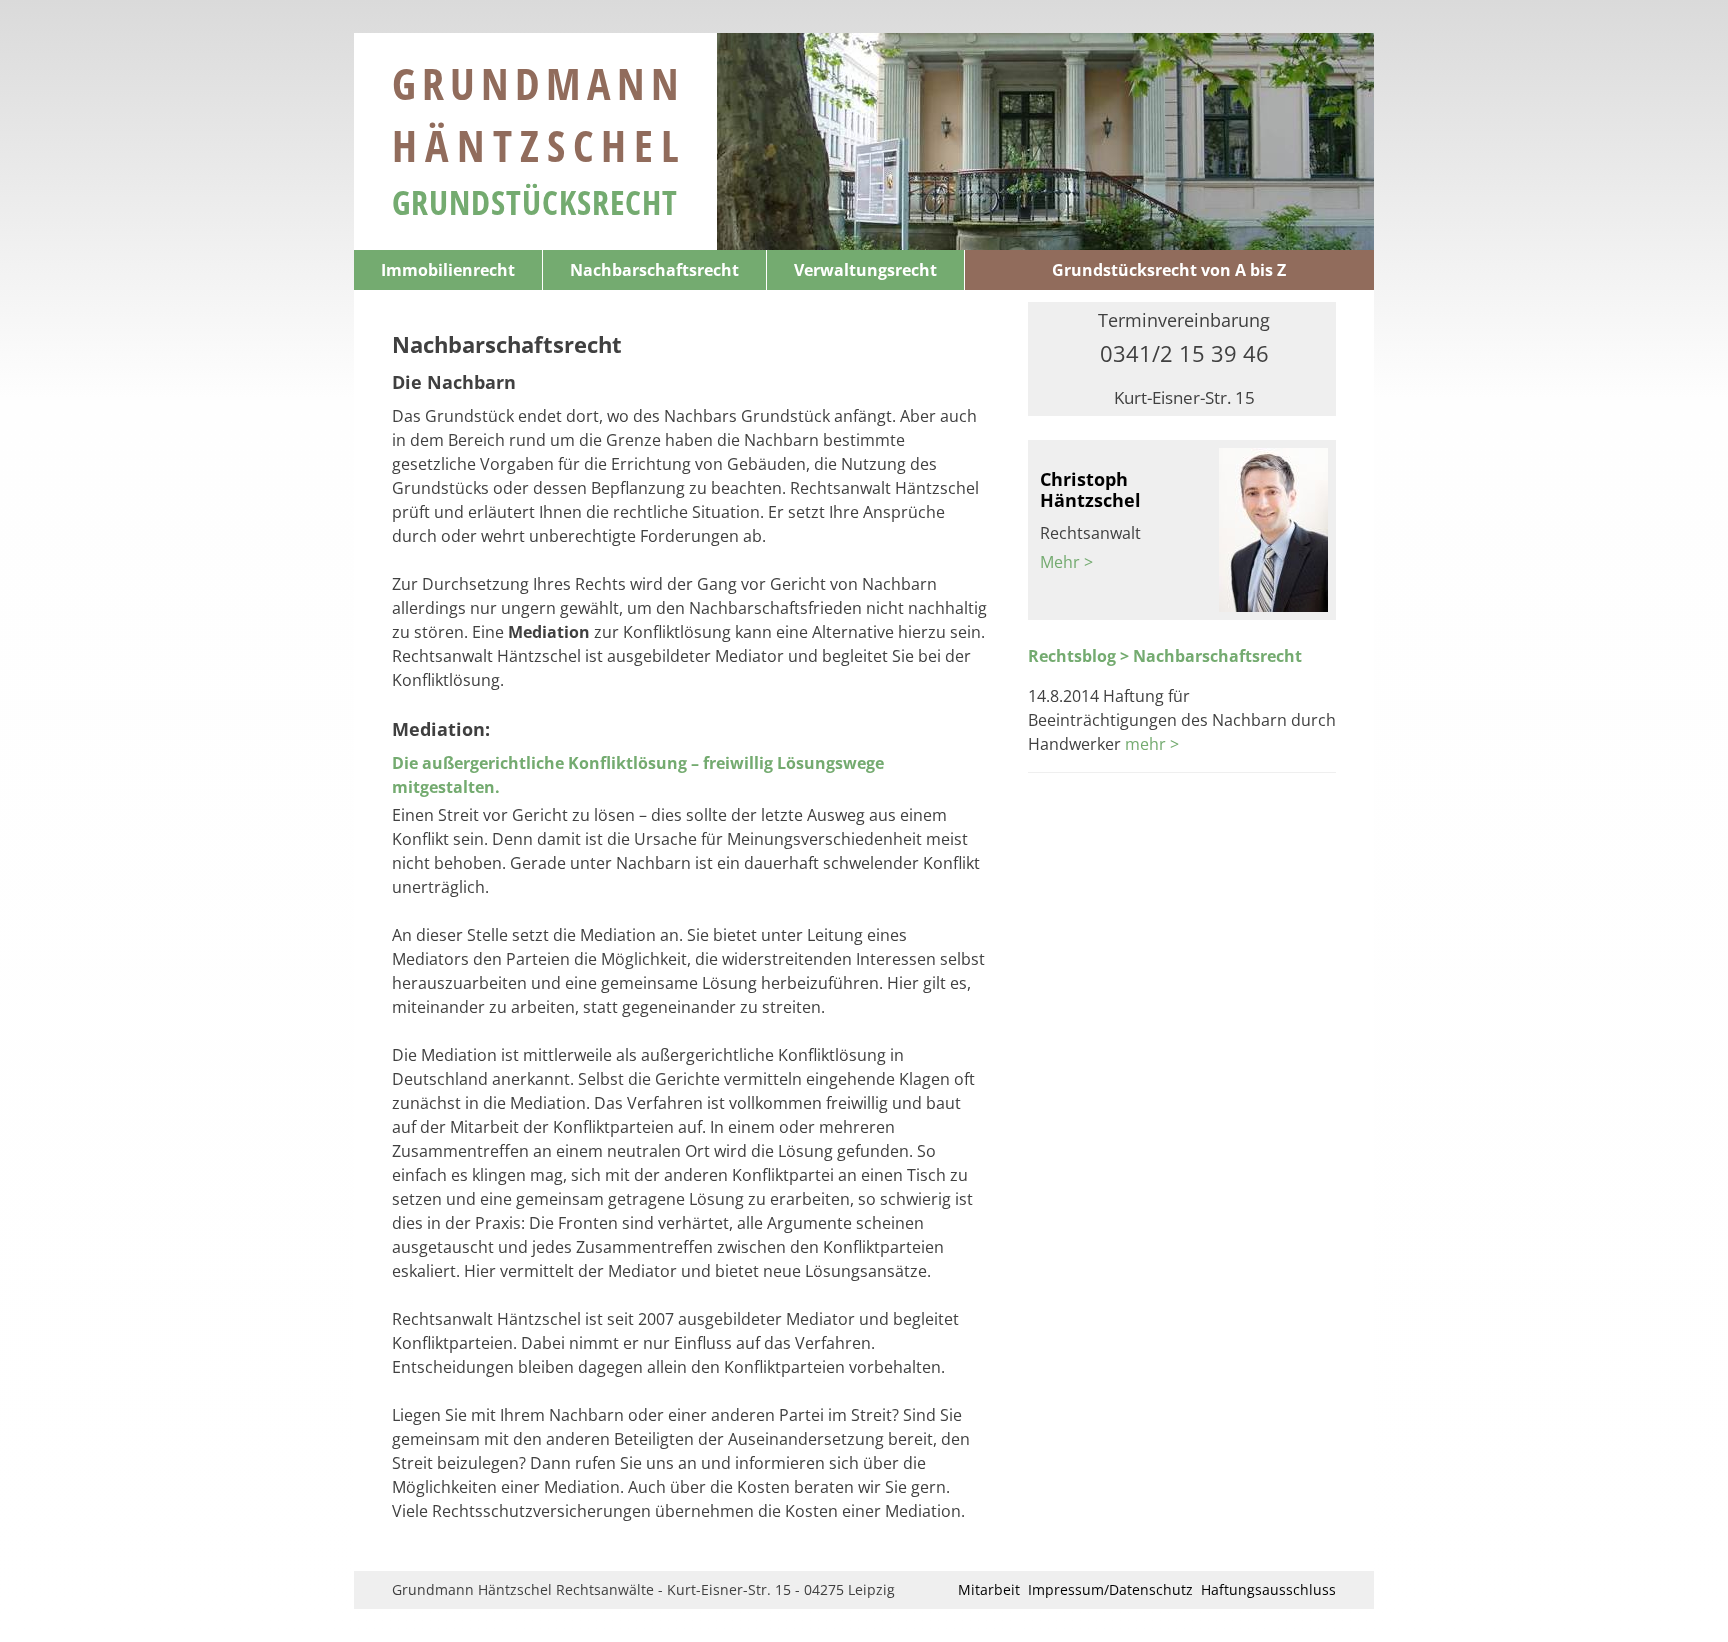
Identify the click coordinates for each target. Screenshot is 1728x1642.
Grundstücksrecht (535, 202)
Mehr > (1066, 562)
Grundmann (539, 114)
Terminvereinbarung (1184, 320)
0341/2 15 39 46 (1184, 353)
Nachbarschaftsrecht (654, 270)
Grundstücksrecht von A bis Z (1169, 270)
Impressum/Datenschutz (1110, 1589)
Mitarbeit (989, 1589)
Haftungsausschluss (1268, 1589)
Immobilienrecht (448, 270)
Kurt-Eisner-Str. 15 (1184, 397)
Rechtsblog (1072, 656)
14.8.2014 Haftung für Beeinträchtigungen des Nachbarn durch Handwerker (1182, 720)
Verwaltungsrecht (865, 270)
